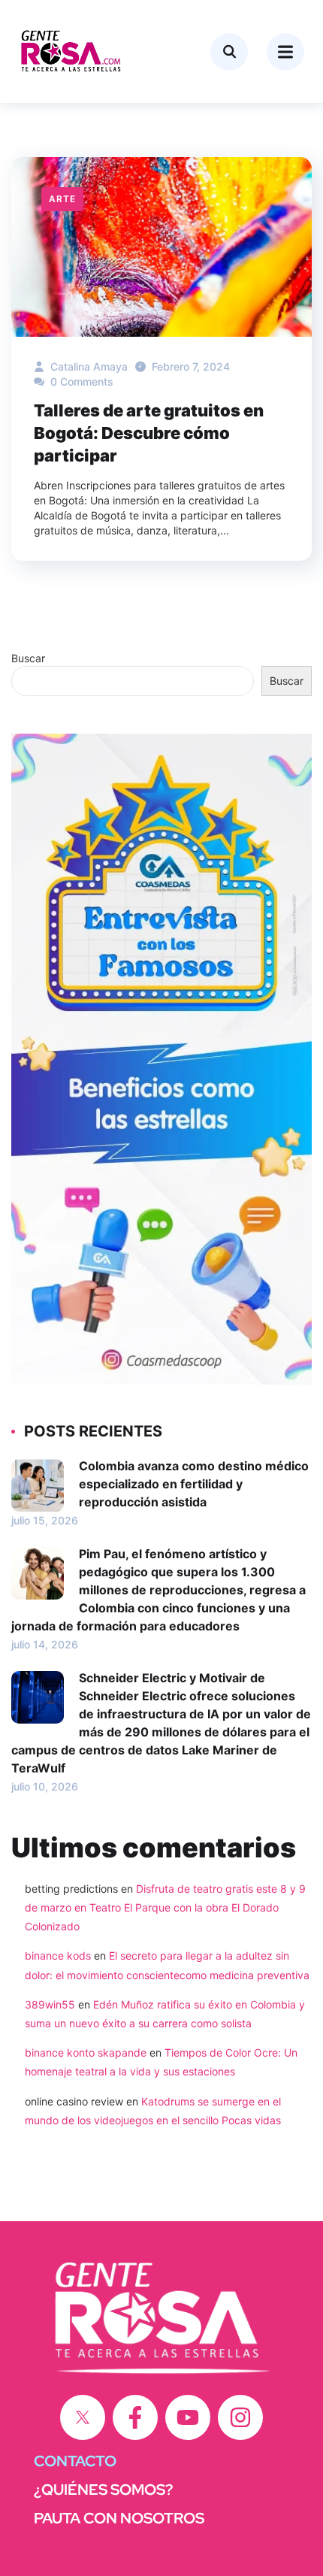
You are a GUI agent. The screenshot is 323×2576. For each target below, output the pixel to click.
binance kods (58, 1955)
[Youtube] (188, 2417)
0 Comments (80, 381)
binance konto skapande (86, 2052)
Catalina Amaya (88, 366)
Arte (62, 199)
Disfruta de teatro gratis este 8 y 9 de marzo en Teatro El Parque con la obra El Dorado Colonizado (165, 1907)
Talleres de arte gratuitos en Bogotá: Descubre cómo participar (149, 433)
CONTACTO (75, 2461)
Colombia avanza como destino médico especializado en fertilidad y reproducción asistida (194, 1484)
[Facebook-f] (135, 2417)
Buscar (28, 658)
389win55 (50, 2004)
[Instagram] (240, 2417)
